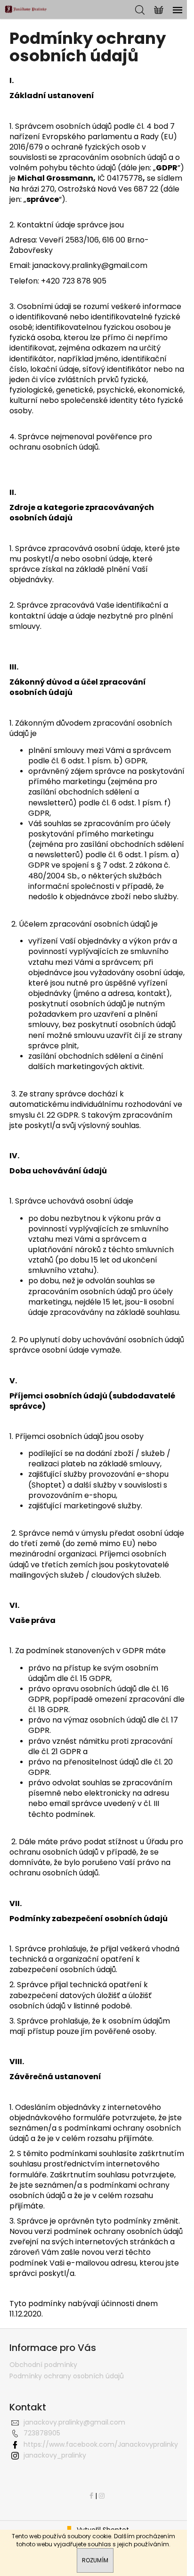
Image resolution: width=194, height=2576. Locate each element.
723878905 (42, 2433)
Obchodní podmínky (43, 2365)
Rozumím (95, 2560)
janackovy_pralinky (55, 2455)
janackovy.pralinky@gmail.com (74, 2422)
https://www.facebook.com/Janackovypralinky (101, 2444)
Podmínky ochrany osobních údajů (67, 2376)
